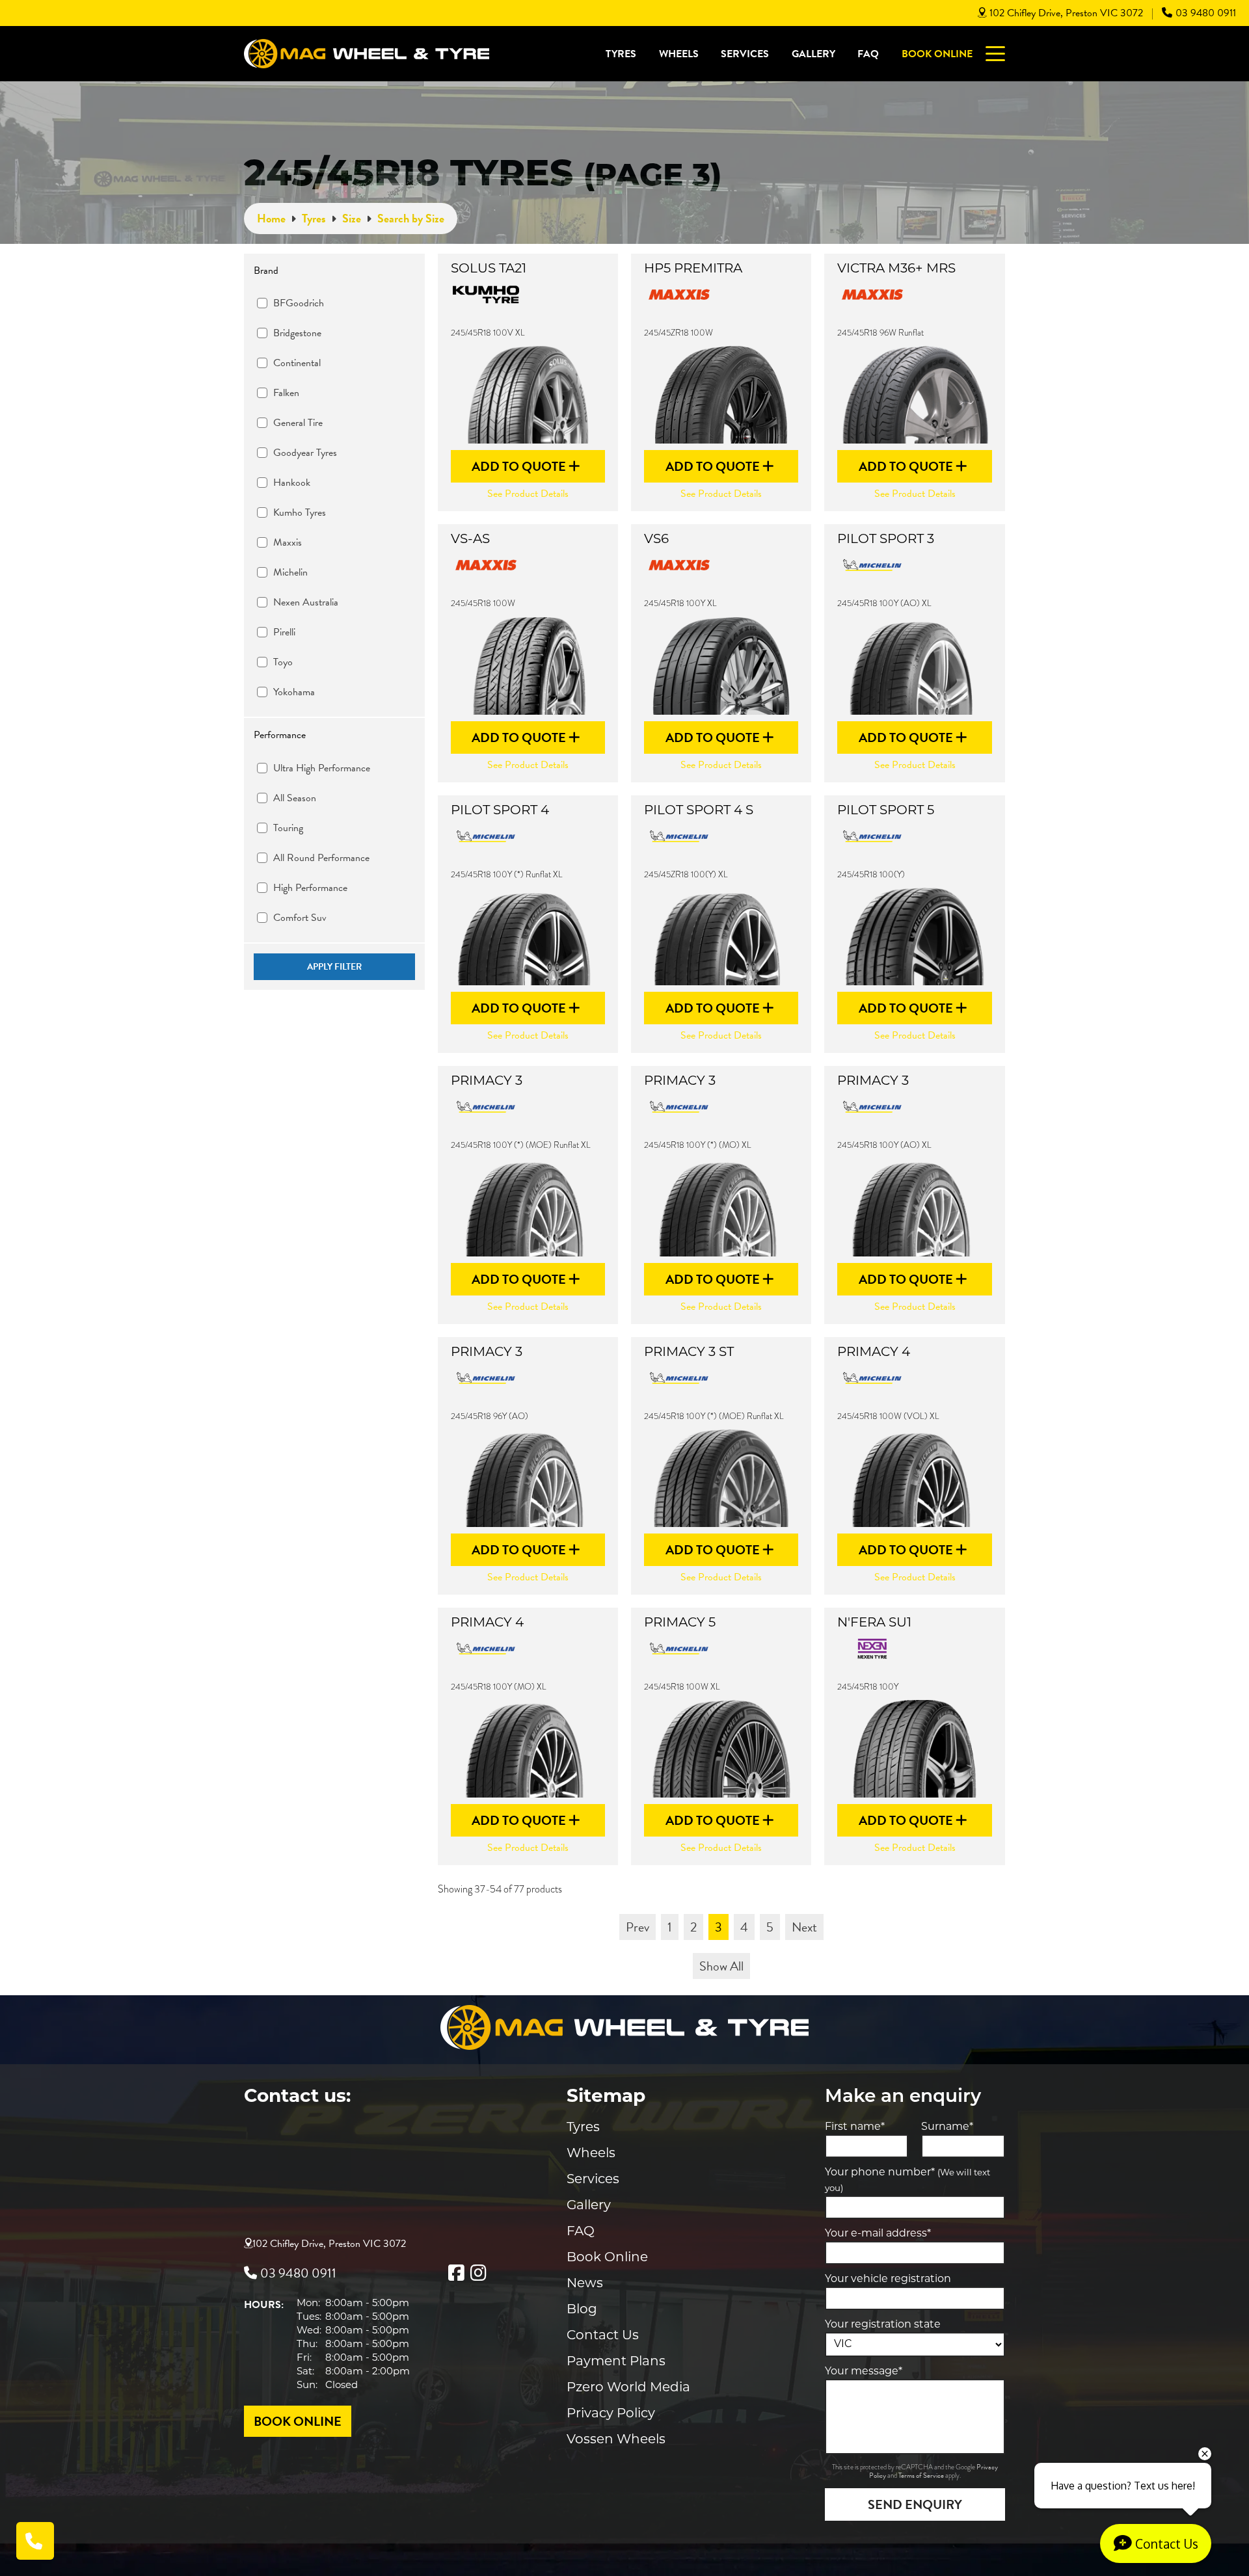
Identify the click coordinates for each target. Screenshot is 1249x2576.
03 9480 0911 (1206, 13)
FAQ (868, 54)
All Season (295, 798)
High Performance (310, 888)
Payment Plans (616, 2362)
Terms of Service (922, 2476)
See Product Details (528, 494)
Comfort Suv (300, 918)
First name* (855, 2127)
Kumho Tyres (300, 512)
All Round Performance (321, 858)
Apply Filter (334, 967)
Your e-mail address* (878, 2234)
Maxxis (288, 542)
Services (745, 54)
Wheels (679, 54)
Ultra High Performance (322, 768)
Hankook (292, 483)
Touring (288, 828)
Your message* (864, 2372)
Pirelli (284, 632)
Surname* (947, 2127)
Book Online (937, 54)
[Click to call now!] (35, 2541)
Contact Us (603, 2336)
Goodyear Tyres (305, 453)
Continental (297, 363)
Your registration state (883, 2325)
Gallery (813, 54)
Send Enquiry (915, 2504)
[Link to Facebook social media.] (456, 2273)
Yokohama (294, 692)
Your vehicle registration (888, 2279)
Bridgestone (297, 333)
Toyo (283, 662)
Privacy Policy (611, 2414)
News (585, 2284)
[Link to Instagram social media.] (478, 2273)
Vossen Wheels (616, 2440)
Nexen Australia (306, 602)
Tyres (621, 54)
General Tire (298, 423)
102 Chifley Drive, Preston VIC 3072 (1066, 13)
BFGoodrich (299, 303)
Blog (582, 2310)
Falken (286, 393)
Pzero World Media (628, 2388)
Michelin (290, 572)
